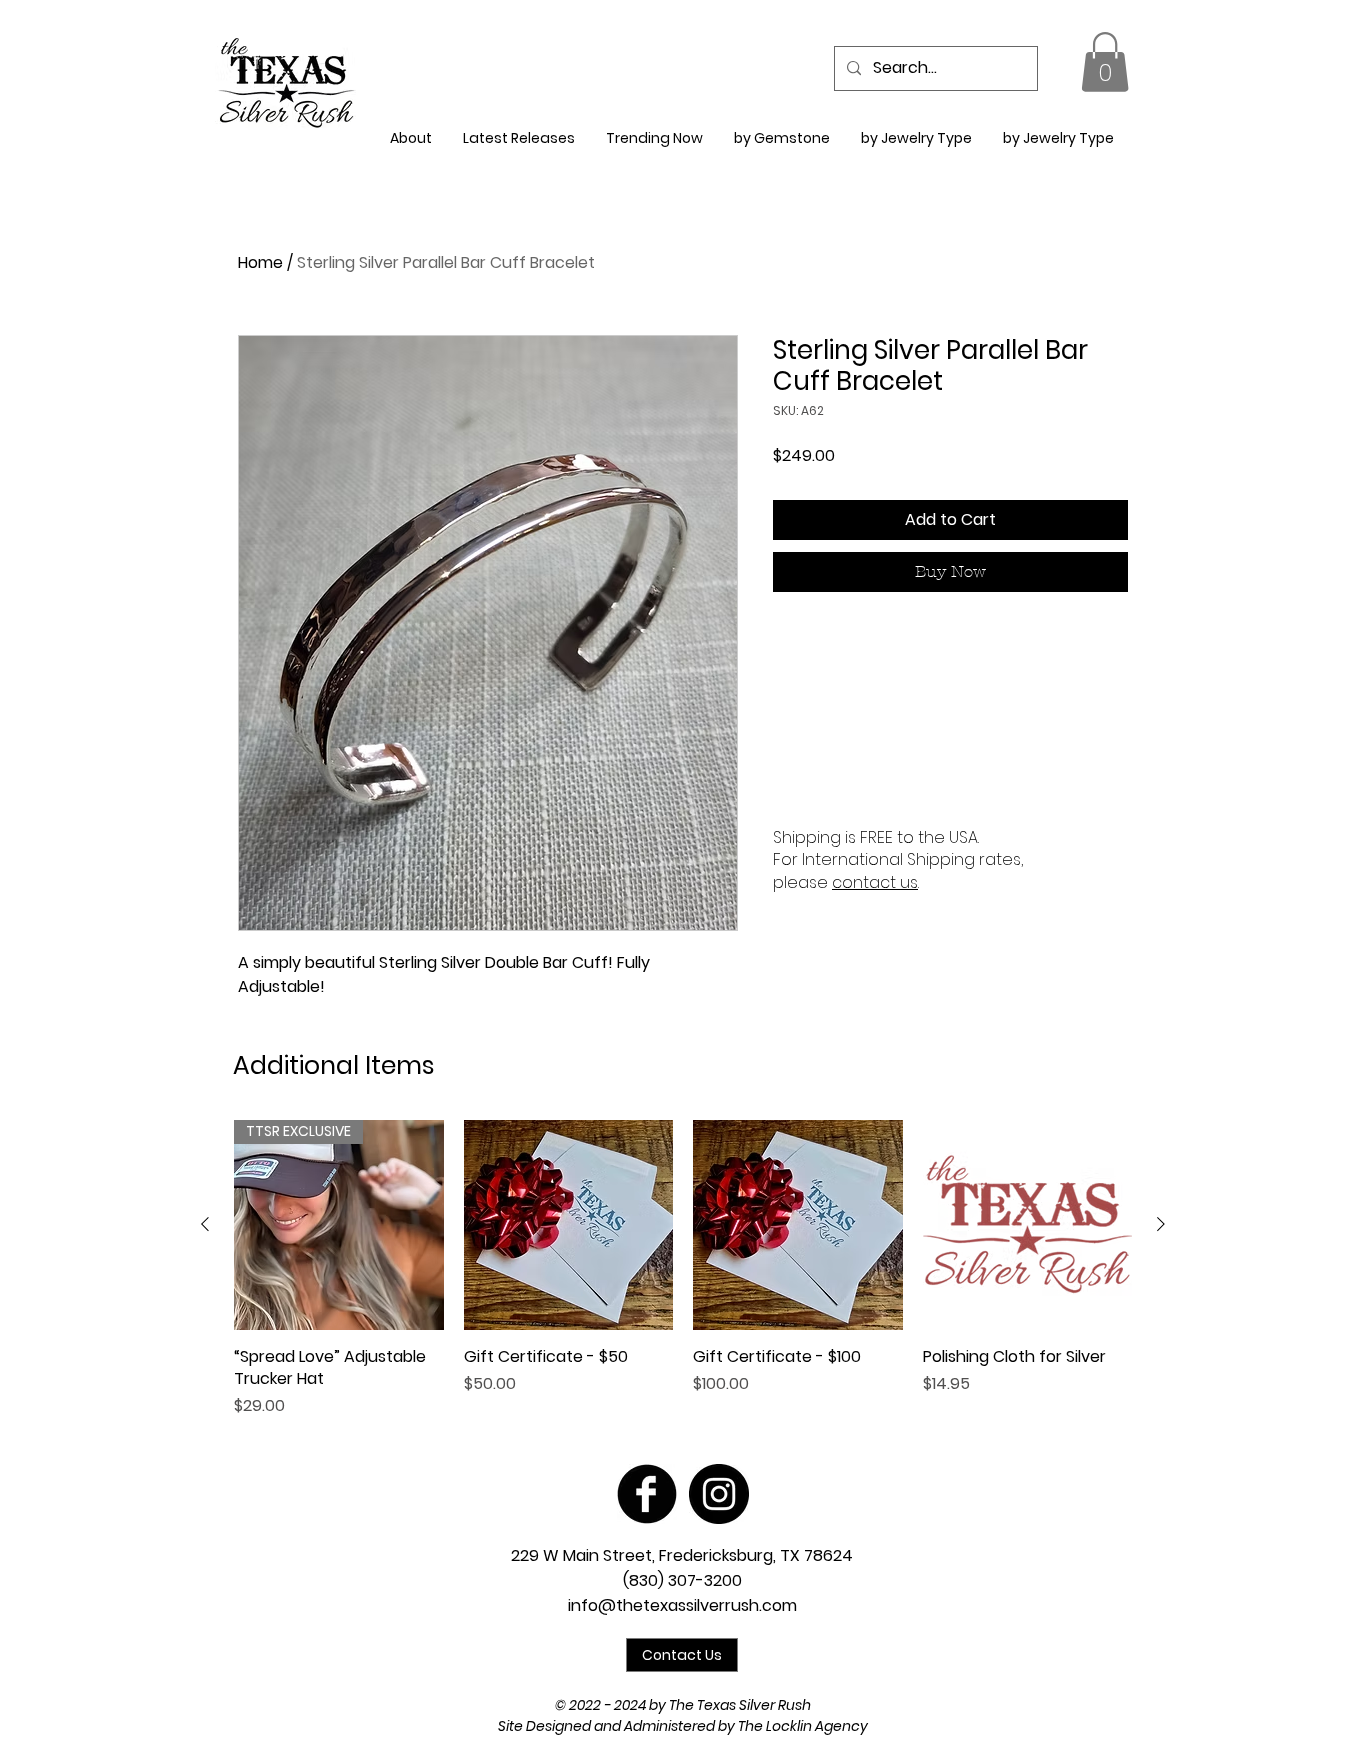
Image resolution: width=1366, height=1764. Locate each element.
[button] (1105, 62)
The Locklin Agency (803, 1726)
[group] (683, 1269)
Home (260, 262)
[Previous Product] (205, 1224)
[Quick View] (569, 1225)
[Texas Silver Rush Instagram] (719, 1494)
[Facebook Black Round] (647, 1494)
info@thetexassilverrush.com (682, 1605)
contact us (875, 882)
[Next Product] (1161, 1224)
